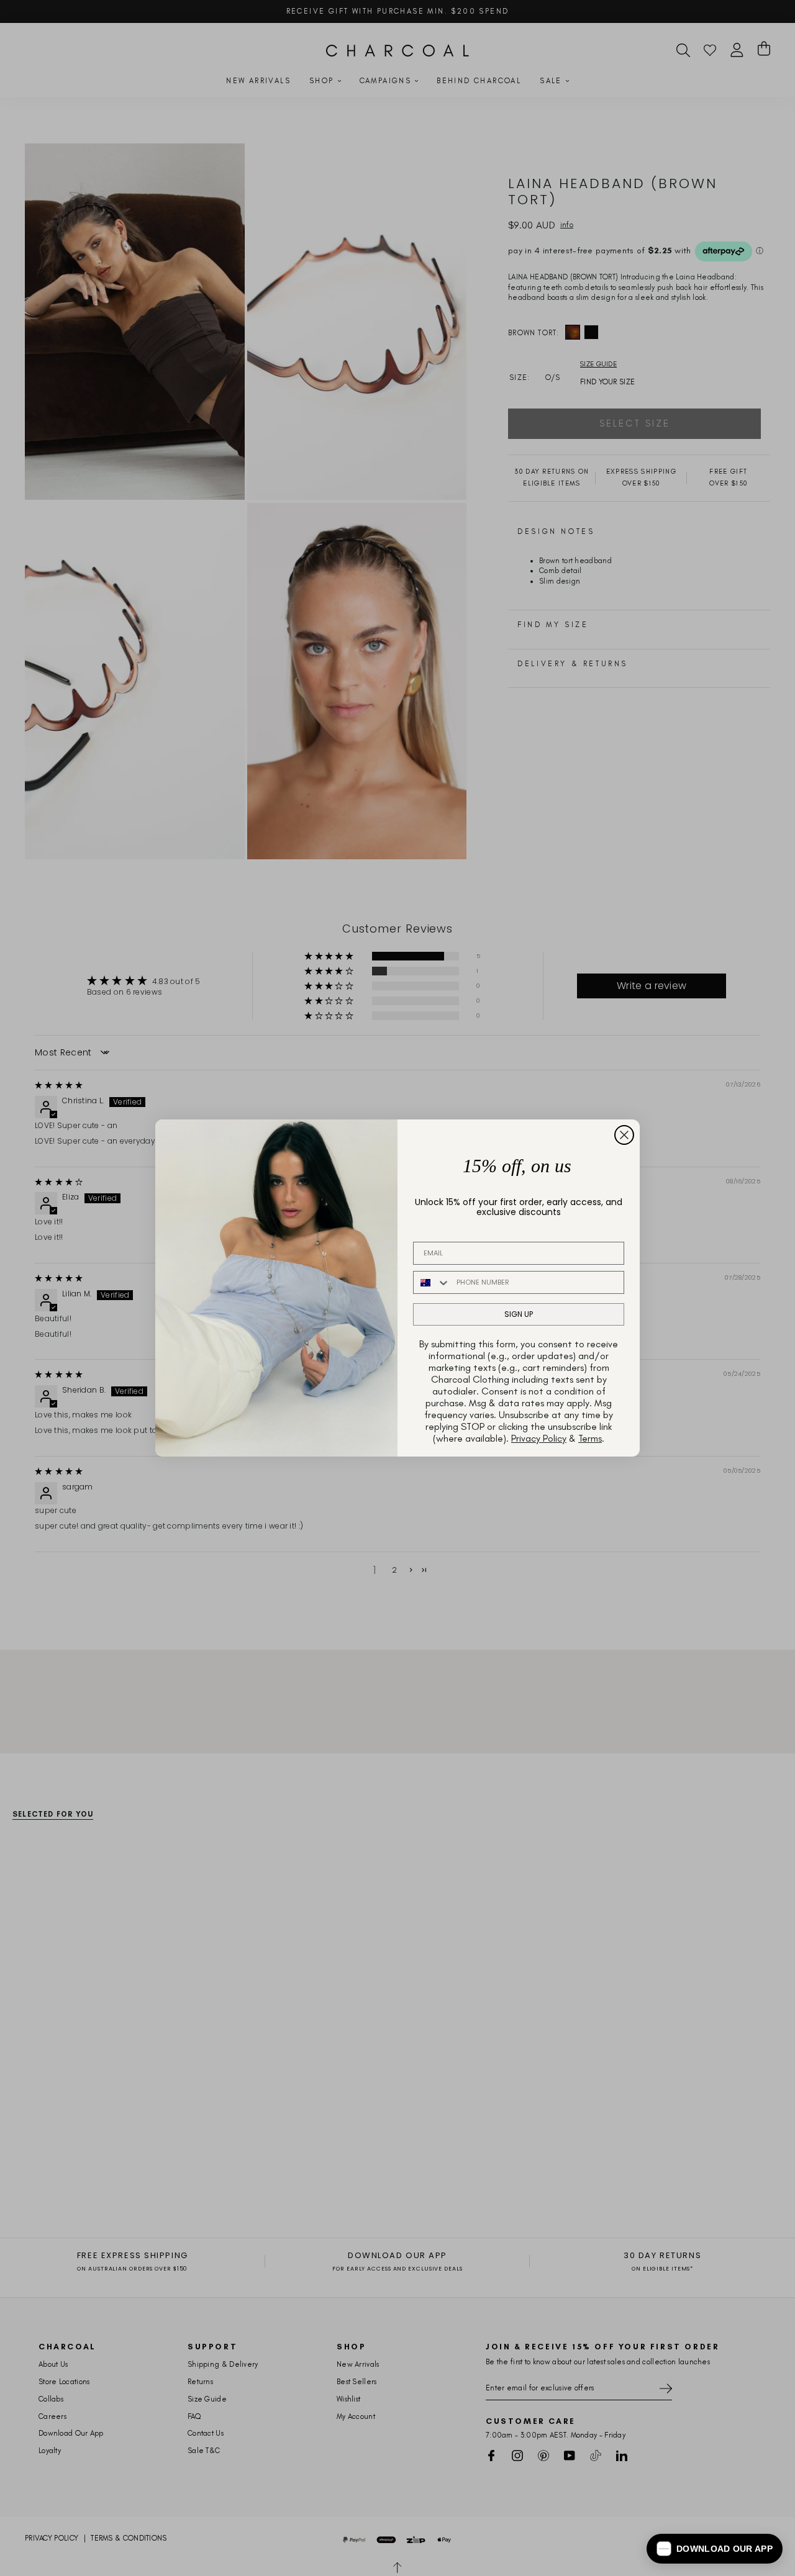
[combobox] (432, 1282)
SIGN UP (519, 1314)
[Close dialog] (624, 1135)
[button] (715, 2549)
